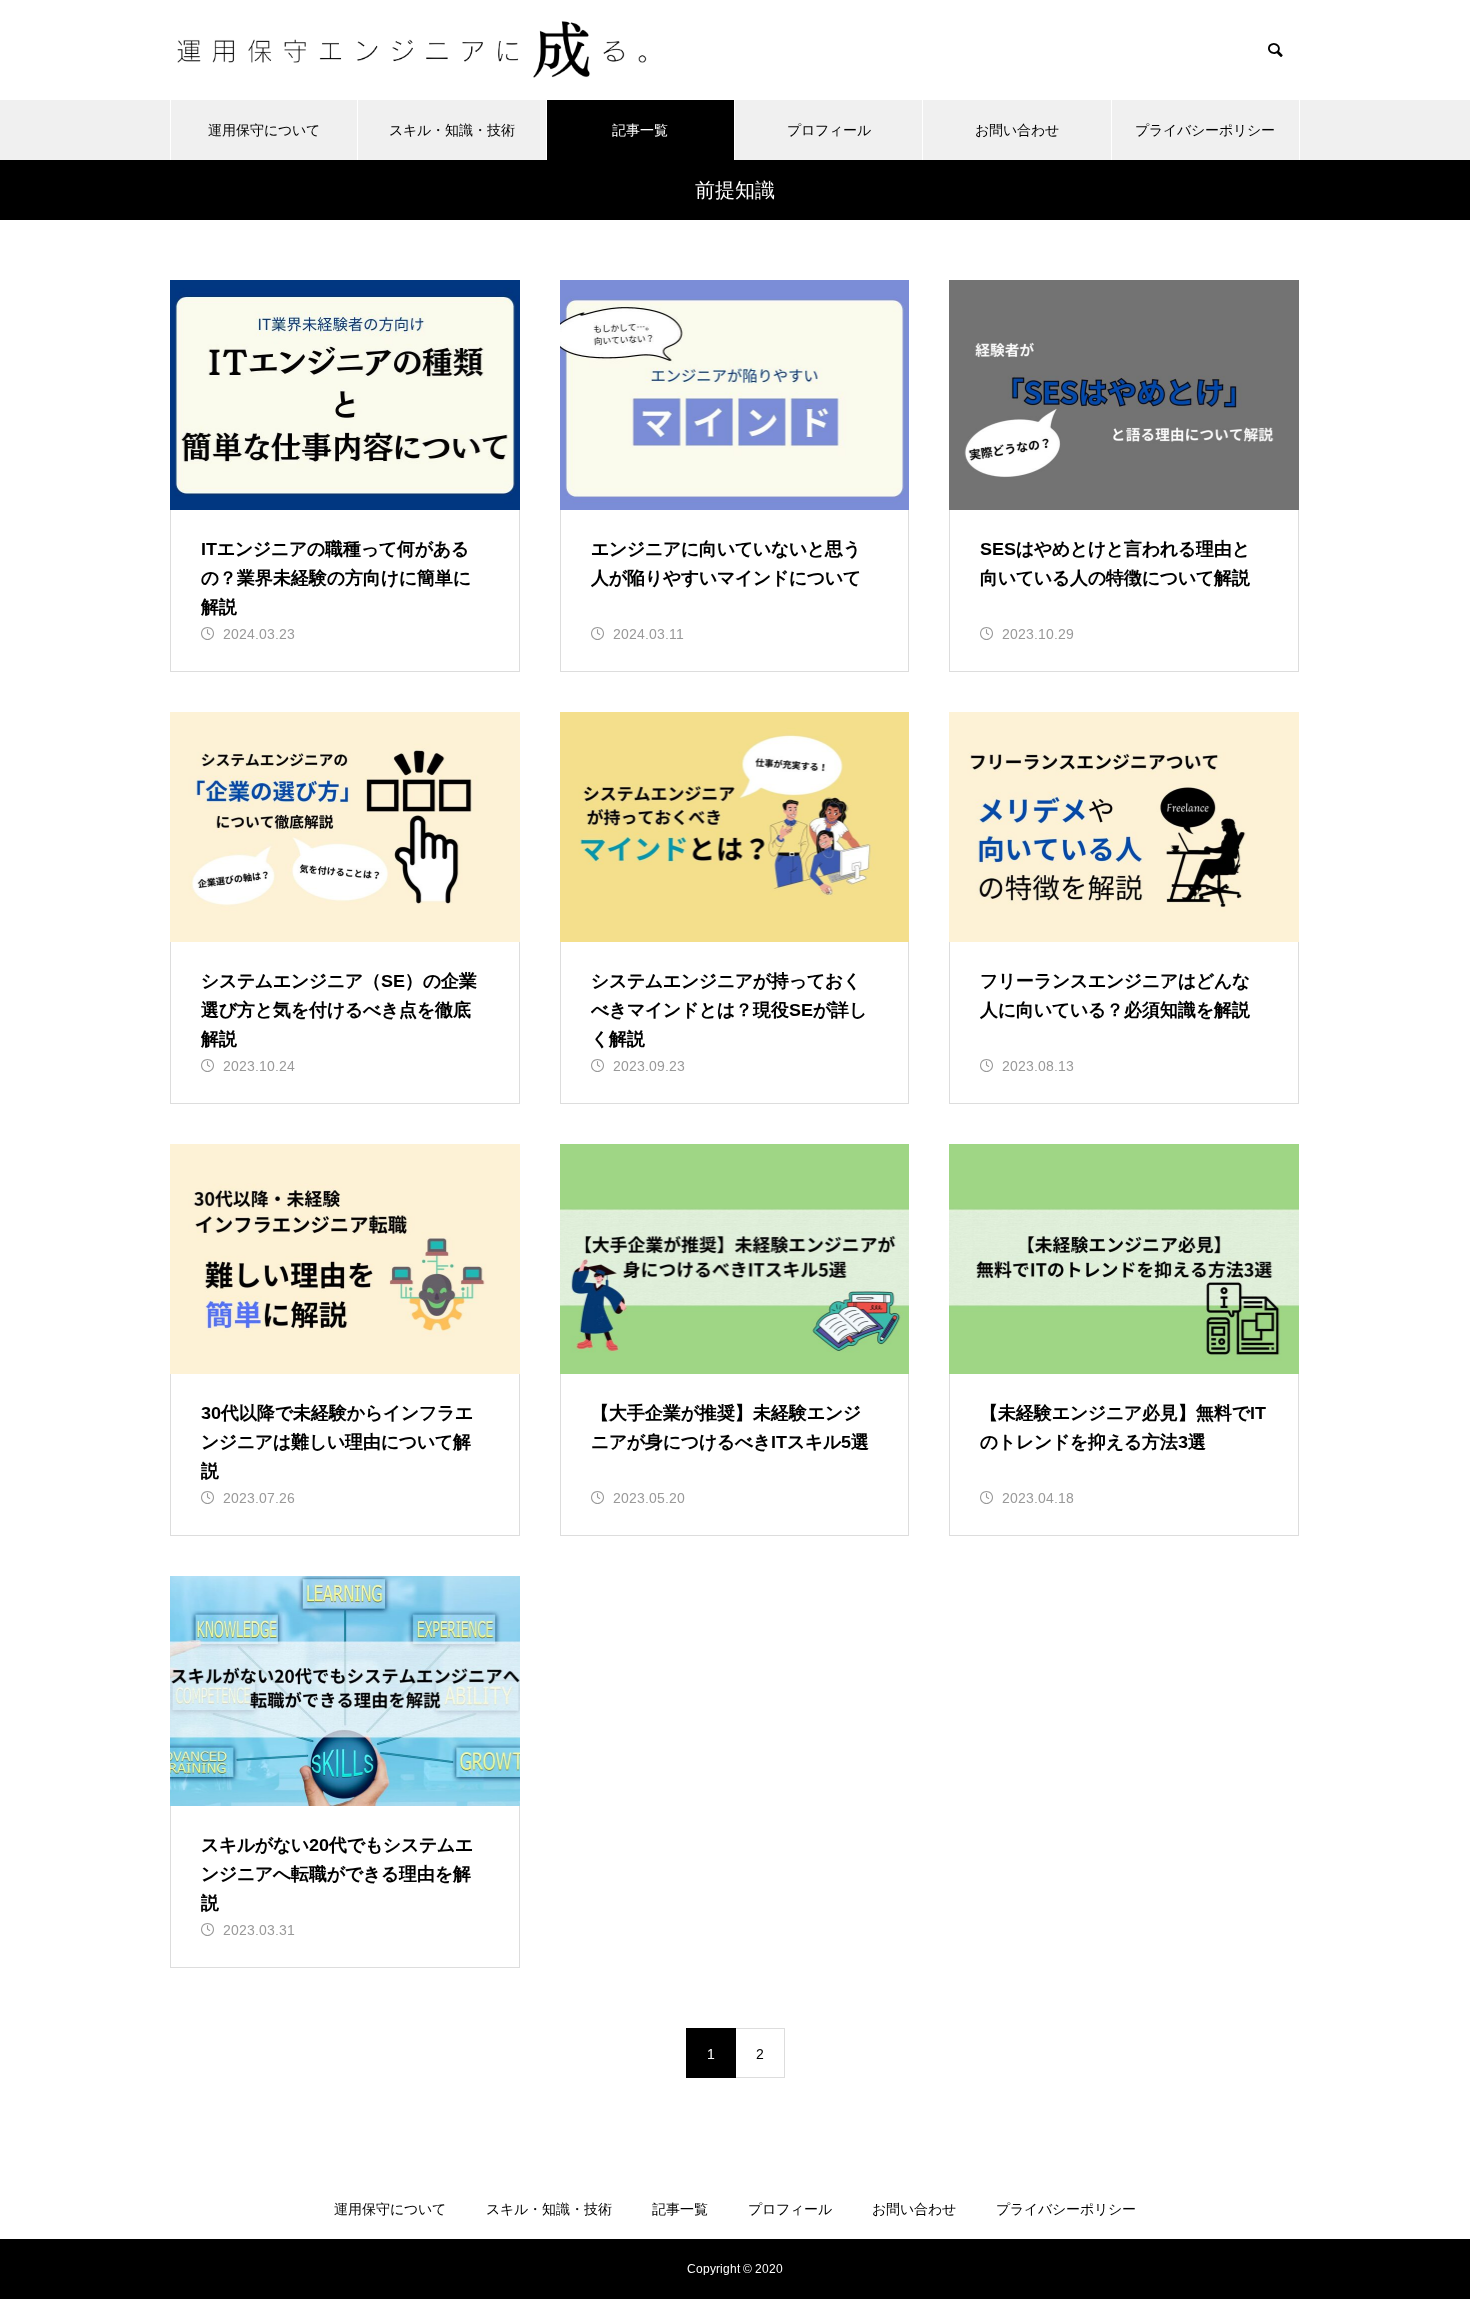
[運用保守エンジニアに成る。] (416, 50)
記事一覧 (640, 130)
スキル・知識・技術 (452, 130)
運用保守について (264, 130)
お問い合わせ (1017, 130)
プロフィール (829, 130)
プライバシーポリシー (1205, 130)
